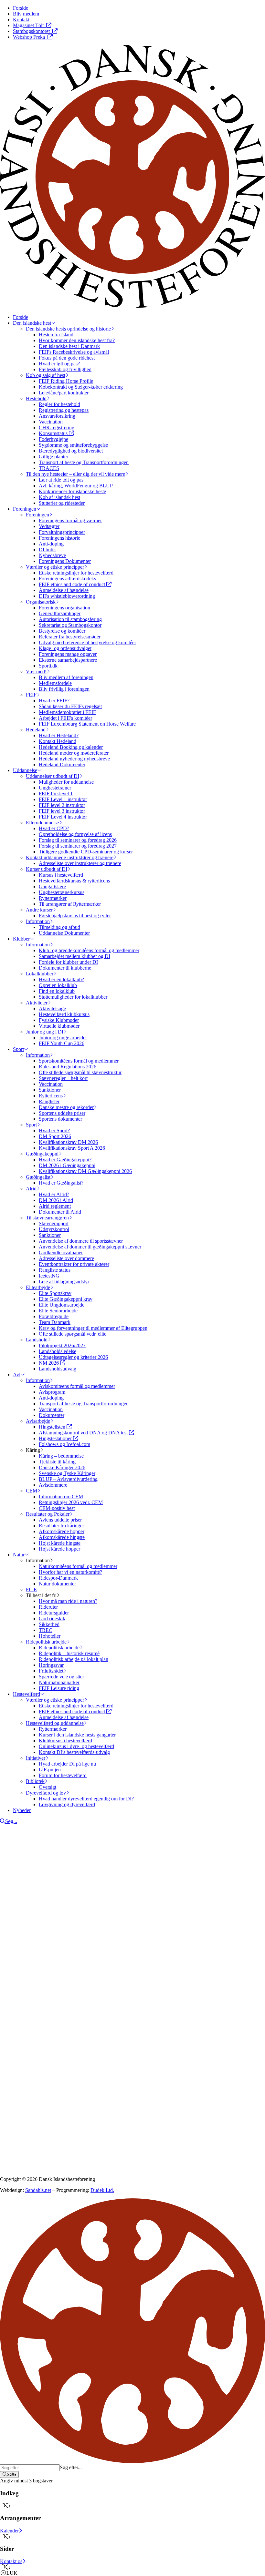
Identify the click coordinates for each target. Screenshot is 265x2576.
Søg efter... (71, 2467)
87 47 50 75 (21, 2028)
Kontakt (21, 1984)
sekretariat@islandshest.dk (42, 2034)
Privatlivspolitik (16, 2078)
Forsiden (22, 1978)
